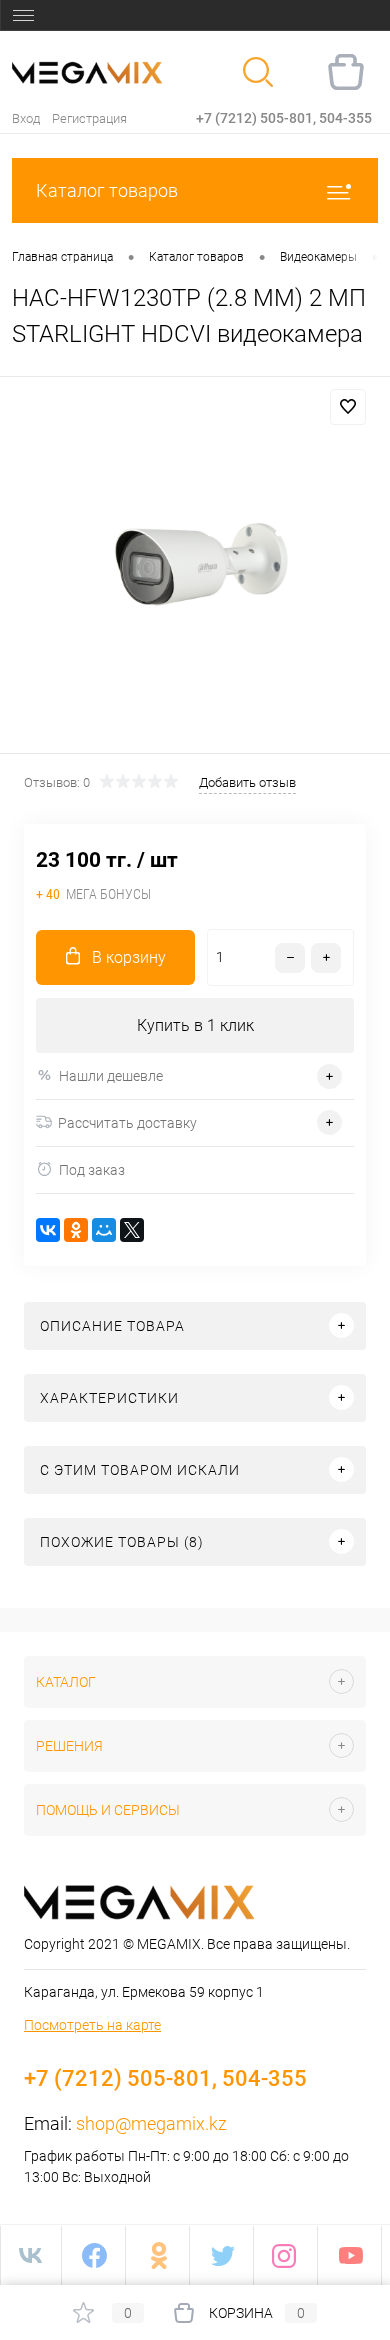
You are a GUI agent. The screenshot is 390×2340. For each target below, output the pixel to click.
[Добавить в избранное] (348, 407)
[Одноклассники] (76, 1230)
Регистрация (89, 118)
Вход (26, 118)
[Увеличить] (195, 568)
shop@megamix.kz (151, 2123)
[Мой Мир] (104, 1230)
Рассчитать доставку (127, 1123)
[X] (132, 1230)
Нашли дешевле (111, 1076)
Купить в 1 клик (195, 1025)
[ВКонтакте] (48, 1230)
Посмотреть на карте (92, 2025)
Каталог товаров (107, 190)
